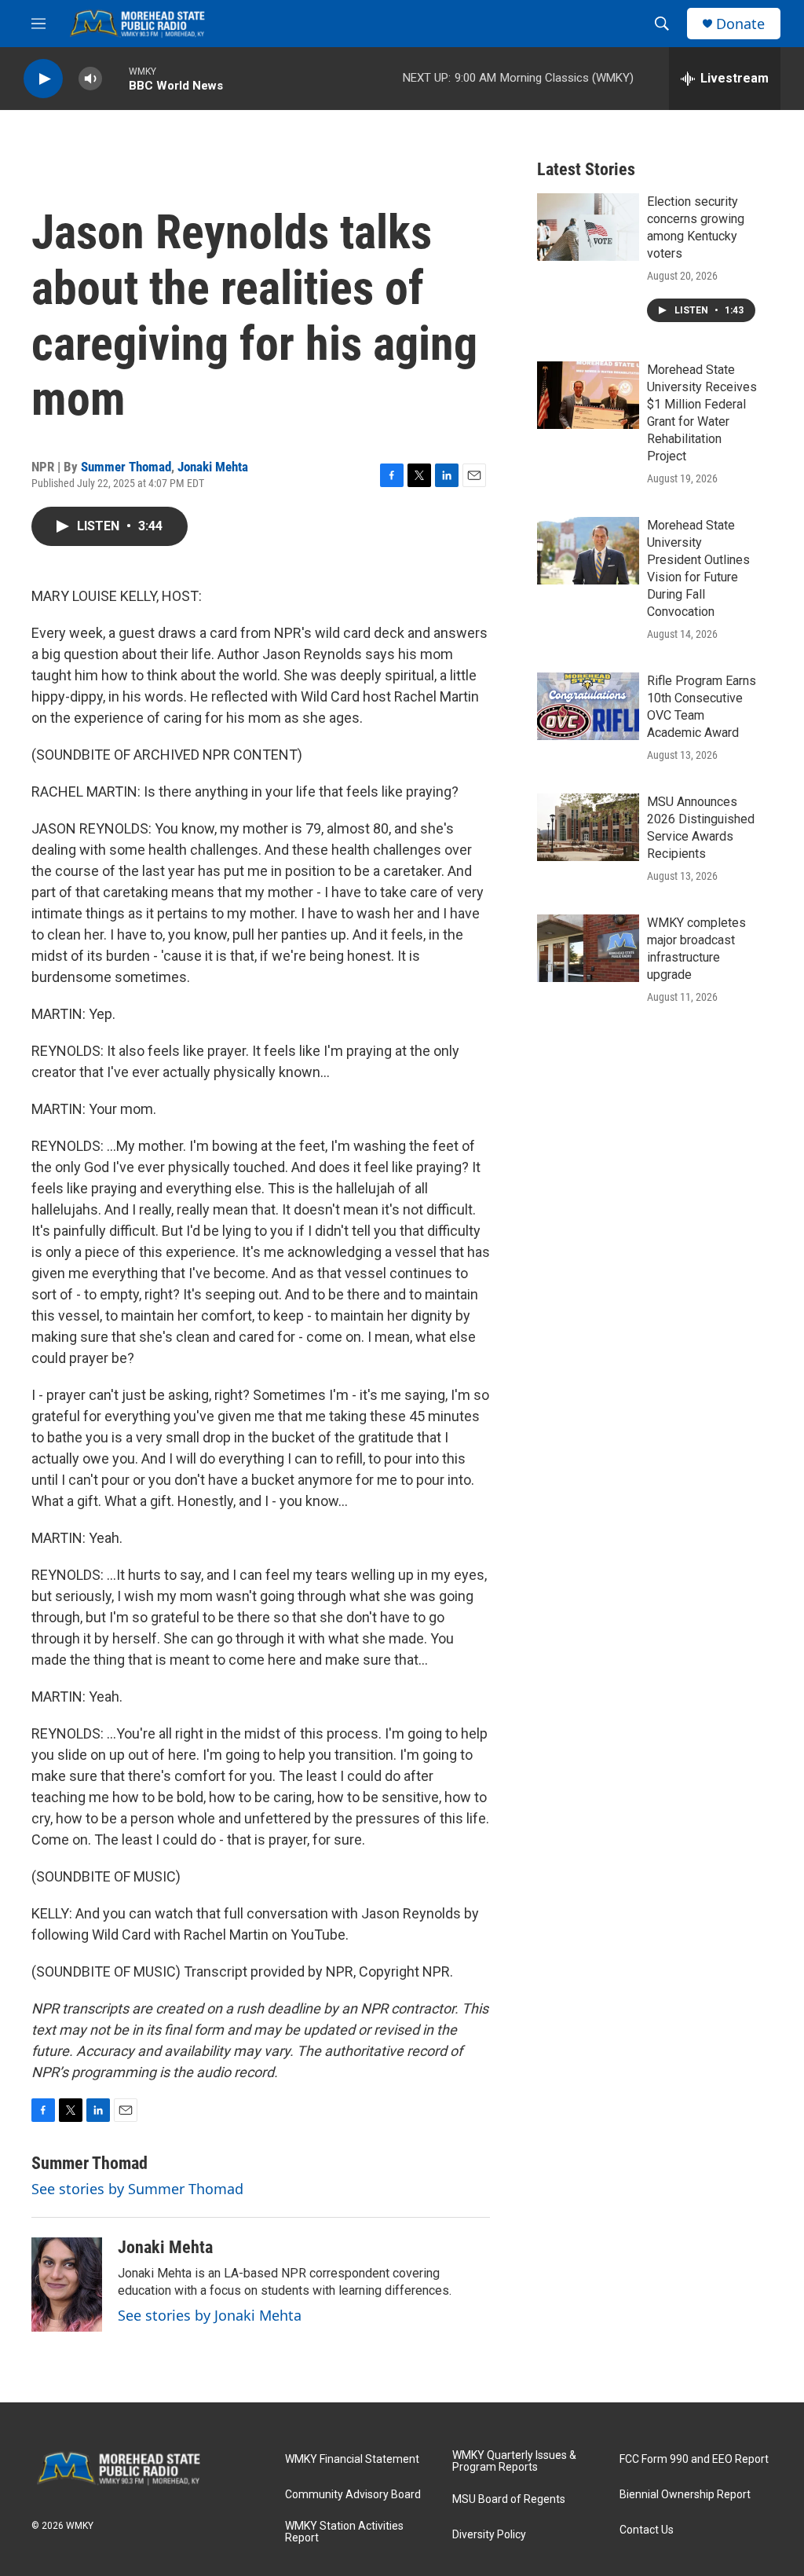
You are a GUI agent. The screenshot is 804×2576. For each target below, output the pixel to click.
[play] (43, 79)
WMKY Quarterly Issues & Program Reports (514, 2462)
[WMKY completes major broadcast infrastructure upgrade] (588, 948)
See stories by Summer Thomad (137, 2189)
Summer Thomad (126, 467)
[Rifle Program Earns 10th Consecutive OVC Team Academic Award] (588, 706)
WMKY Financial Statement (352, 2459)
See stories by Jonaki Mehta (210, 2315)
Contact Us (647, 2530)
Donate (740, 24)
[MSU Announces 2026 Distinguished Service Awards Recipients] (588, 827)
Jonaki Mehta (213, 467)
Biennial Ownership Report (685, 2495)
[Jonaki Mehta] (67, 2285)
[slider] (115, 78)
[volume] (90, 79)
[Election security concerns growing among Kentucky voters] (588, 227)
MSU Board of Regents (509, 2499)
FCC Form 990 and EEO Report (694, 2459)
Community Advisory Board (353, 2495)
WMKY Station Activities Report (344, 2532)
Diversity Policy (489, 2535)
